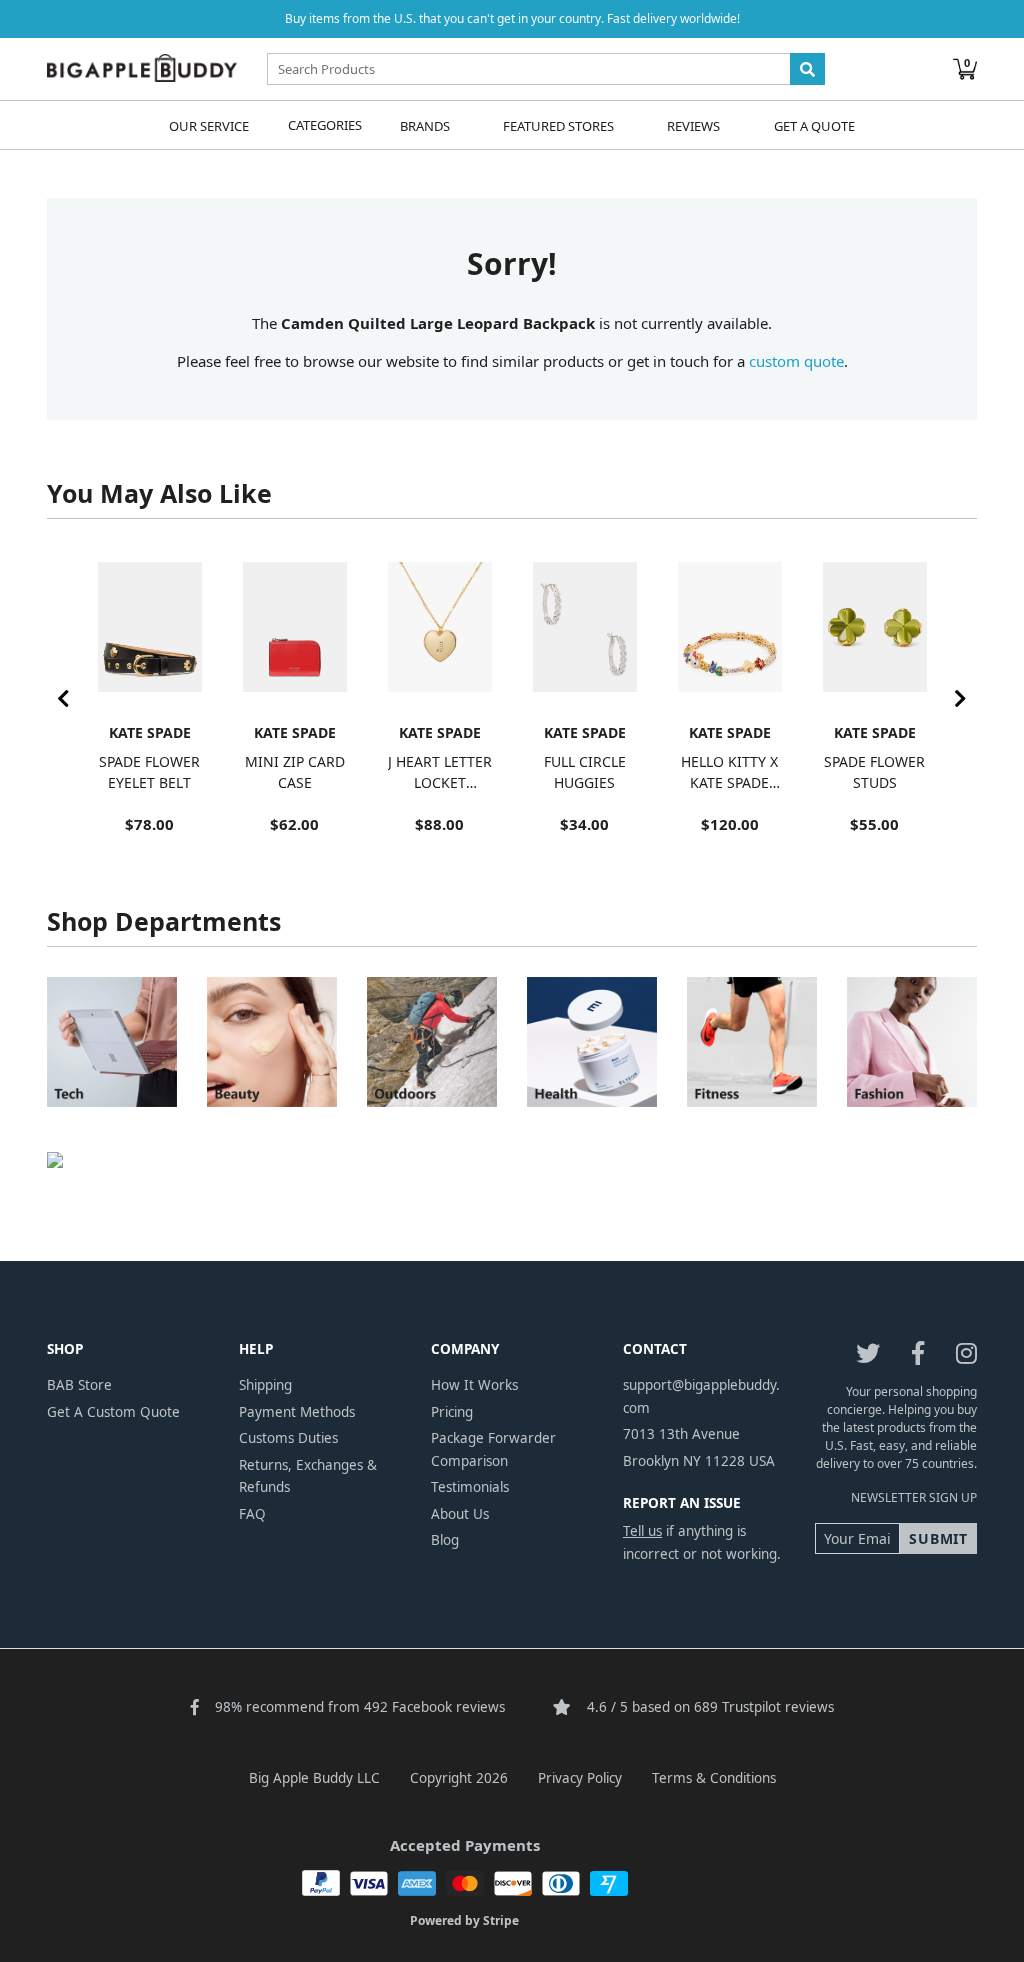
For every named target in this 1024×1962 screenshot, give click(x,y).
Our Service (209, 125)
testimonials (470, 1487)
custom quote (796, 361)
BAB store (79, 1385)
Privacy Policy (580, 1778)
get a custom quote (113, 1412)
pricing (452, 1412)
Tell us (642, 1531)
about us (460, 1514)
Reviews (693, 125)
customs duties (288, 1438)
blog (445, 1540)
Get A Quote (814, 125)
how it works (474, 1385)
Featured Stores (558, 125)
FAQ (252, 1514)
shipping (265, 1385)
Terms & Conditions (714, 1778)
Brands (425, 125)
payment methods (297, 1412)
